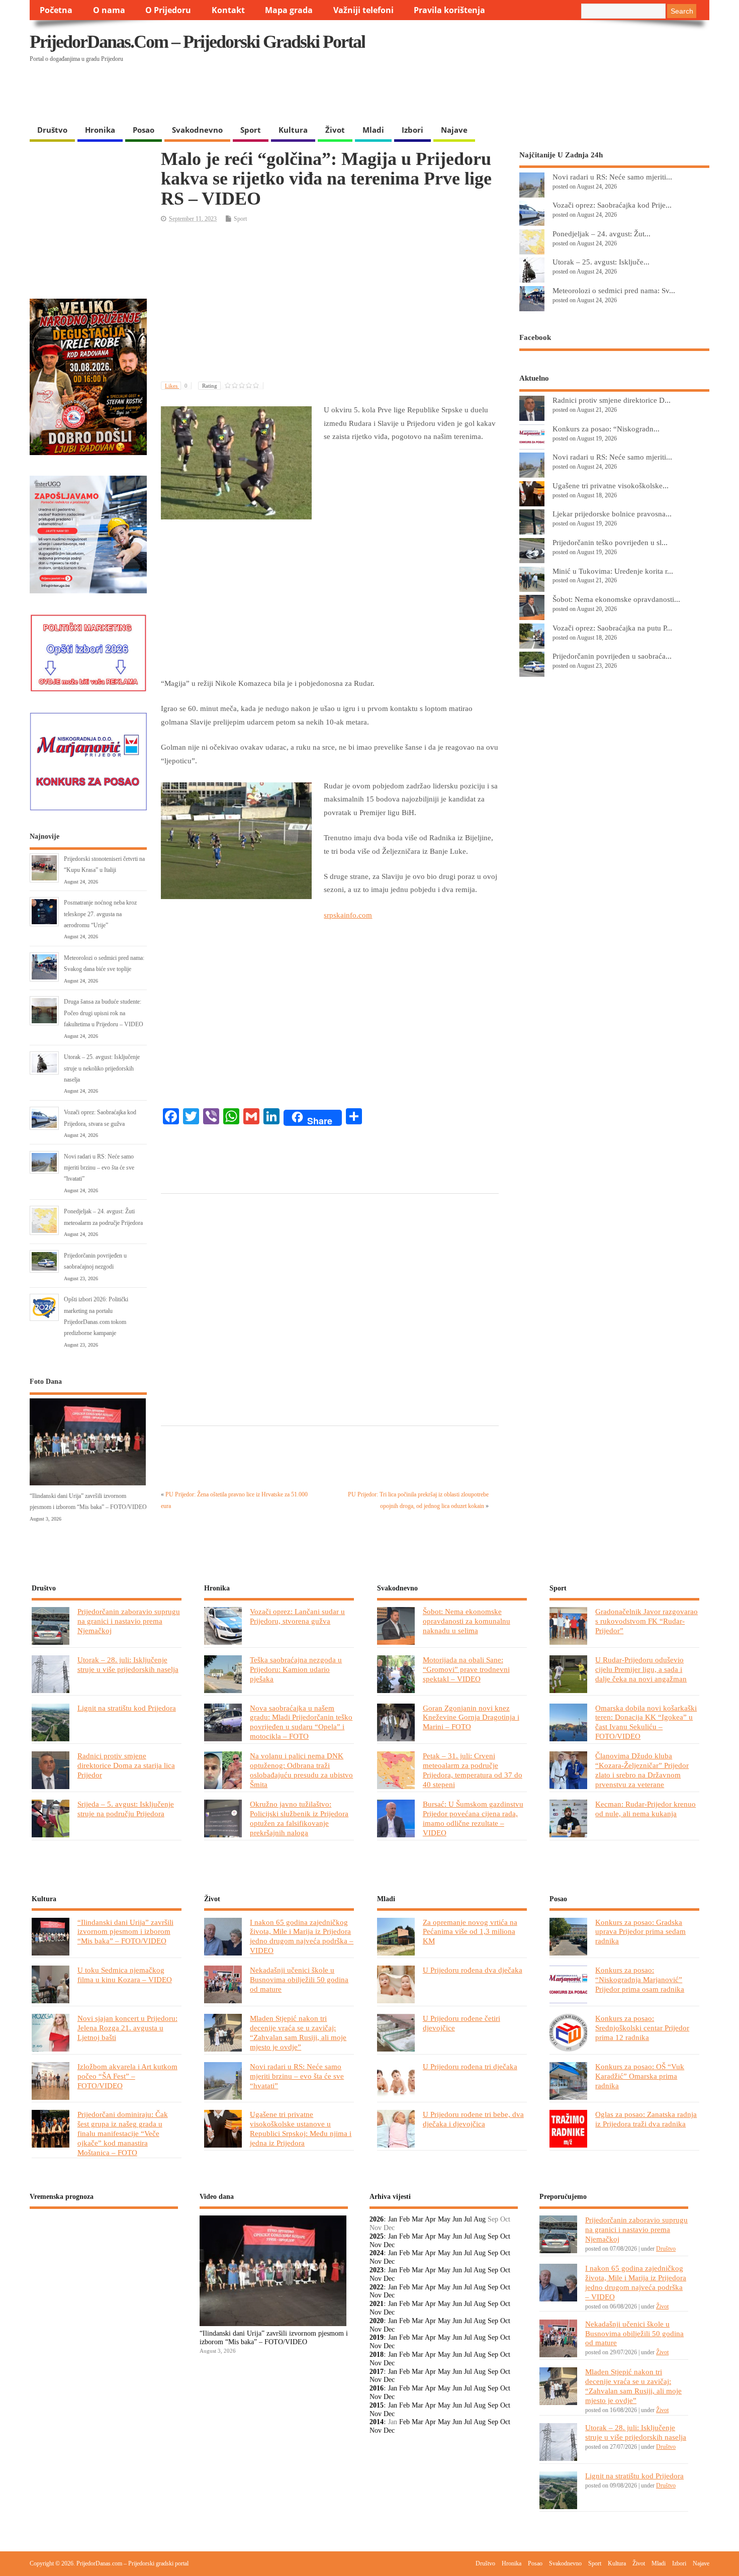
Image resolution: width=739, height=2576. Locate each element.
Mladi (373, 130)
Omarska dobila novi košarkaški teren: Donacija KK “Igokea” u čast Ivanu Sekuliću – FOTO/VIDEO (646, 1722)
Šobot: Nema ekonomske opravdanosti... (616, 599)
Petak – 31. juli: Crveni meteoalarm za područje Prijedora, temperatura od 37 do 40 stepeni (473, 1770)
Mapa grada (289, 10)
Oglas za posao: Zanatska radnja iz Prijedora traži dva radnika (646, 2119)
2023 (377, 2270)
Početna (56, 10)
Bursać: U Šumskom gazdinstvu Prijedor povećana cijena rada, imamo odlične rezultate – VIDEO (473, 1818)
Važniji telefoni (363, 10)
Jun (457, 2219)
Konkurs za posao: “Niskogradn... (606, 429)
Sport (251, 130)
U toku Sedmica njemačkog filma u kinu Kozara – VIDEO (125, 1975)
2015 (377, 2405)
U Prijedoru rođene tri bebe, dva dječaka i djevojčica (473, 2119)
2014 (377, 2422)
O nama (109, 10)
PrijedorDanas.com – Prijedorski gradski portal (197, 42)
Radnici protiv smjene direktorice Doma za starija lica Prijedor (126, 1765)
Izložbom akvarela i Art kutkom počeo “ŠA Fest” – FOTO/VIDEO (127, 2076)
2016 (377, 2388)
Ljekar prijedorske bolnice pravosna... (612, 514)
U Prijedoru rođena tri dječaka (470, 2066)
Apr (430, 2219)
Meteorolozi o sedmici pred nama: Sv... (614, 290)
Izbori (412, 130)
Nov (376, 2245)
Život (335, 130)
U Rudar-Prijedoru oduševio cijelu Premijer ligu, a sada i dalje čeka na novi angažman (641, 1669)
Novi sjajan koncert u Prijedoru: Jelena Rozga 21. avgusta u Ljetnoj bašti (127, 2028)
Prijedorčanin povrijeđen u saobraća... (612, 656)
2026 (377, 2219)
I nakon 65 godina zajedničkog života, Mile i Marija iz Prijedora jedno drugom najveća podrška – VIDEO (302, 1936)
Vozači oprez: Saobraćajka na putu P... (612, 628)
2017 (377, 2372)
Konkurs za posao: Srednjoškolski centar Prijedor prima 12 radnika (642, 2028)
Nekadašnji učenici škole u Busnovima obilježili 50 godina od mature (299, 1979)
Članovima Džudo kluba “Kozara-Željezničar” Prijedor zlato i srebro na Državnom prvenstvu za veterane (642, 1770)
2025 (377, 2236)
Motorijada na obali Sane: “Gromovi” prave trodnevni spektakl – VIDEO (466, 1669)
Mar (418, 2219)
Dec (389, 2245)
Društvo (52, 130)
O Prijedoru (168, 10)
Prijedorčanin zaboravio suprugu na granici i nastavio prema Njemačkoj (129, 1621)
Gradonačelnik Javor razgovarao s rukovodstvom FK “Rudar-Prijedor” (646, 1621)
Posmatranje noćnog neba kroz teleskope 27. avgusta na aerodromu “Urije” (100, 914)
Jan (393, 2219)
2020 (377, 2321)
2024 (377, 2253)
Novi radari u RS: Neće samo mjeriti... (612, 177)
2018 (377, 2355)
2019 (377, 2337)
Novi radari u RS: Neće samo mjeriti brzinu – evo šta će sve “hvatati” (99, 1168)
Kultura (293, 130)
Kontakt (228, 10)
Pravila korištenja (449, 10)
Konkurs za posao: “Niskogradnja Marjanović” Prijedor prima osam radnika (640, 1979)
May (444, 2219)
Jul (468, 2219)
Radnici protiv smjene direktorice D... (612, 400)
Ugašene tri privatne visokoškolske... (611, 485)
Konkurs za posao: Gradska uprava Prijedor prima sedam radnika (640, 1932)
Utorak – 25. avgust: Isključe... (601, 262)
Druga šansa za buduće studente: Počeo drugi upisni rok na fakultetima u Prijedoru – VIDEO (104, 1013)
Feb (404, 2219)
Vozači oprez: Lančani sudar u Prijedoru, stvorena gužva (297, 1616)
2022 (377, 2287)
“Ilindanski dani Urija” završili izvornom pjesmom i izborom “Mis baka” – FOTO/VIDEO (125, 1932)
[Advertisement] (514, 94)
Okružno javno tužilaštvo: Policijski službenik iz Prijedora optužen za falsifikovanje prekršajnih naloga (299, 1818)
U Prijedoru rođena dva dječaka (473, 1970)
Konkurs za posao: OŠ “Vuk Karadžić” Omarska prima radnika (640, 2076)
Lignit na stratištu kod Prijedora (127, 1708)
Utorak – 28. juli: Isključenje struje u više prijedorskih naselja (128, 1664)
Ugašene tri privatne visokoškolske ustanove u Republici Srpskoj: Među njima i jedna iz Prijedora (301, 2128)
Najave (454, 130)
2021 (377, 2304)
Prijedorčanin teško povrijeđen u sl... (610, 542)
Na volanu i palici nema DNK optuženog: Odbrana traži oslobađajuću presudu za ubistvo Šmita (301, 1770)
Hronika (100, 130)
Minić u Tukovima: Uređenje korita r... (613, 571)
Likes (176, 386)
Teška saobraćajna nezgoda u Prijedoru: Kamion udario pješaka (296, 1669)
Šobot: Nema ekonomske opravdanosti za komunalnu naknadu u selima (467, 1621)
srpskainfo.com (348, 915)
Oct (505, 2236)
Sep (493, 2236)
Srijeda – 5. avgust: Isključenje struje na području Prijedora (126, 1809)
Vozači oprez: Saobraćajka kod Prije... (612, 205)
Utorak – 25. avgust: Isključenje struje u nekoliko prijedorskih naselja (102, 1068)
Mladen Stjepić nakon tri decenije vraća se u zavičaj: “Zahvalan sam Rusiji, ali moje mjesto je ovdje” (298, 2032)
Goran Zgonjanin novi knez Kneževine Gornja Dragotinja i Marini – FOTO (471, 1717)
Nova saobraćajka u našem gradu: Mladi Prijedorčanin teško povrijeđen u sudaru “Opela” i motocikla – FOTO (301, 1722)
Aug (480, 2219)
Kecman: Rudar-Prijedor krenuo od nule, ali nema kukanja (645, 1809)
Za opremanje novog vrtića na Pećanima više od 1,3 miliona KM (470, 1932)
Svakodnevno (197, 130)
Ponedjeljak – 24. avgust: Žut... (602, 234)
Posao (144, 130)
